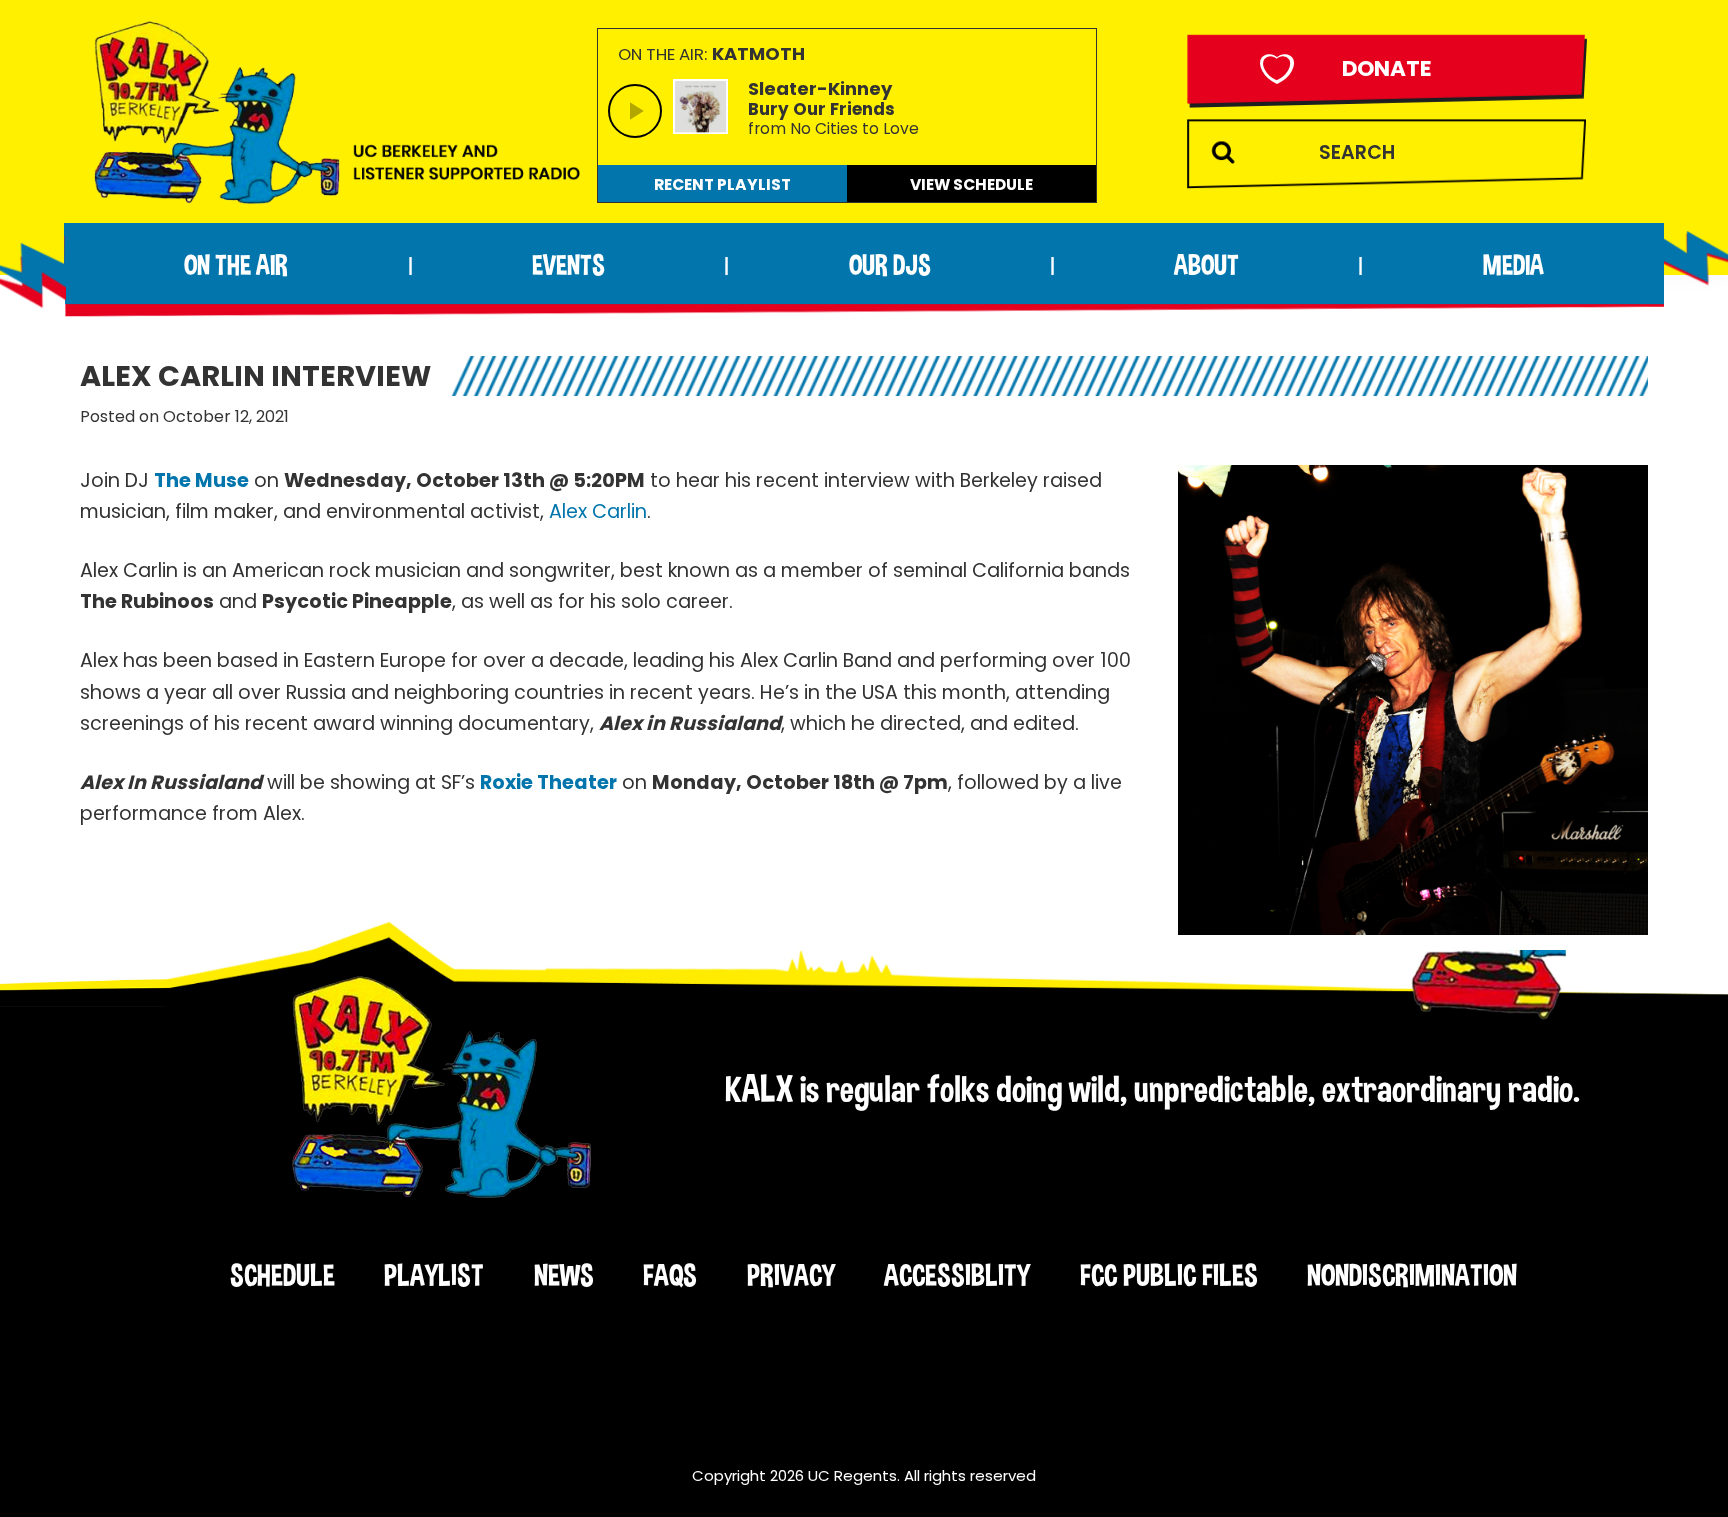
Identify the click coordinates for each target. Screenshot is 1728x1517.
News (564, 1275)
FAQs (670, 1275)
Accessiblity (957, 1275)
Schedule (282, 1275)
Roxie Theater (548, 782)
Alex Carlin (598, 511)
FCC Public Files (1169, 1275)
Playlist (434, 1275)
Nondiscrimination (1412, 1275)
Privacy (791, 1275)
